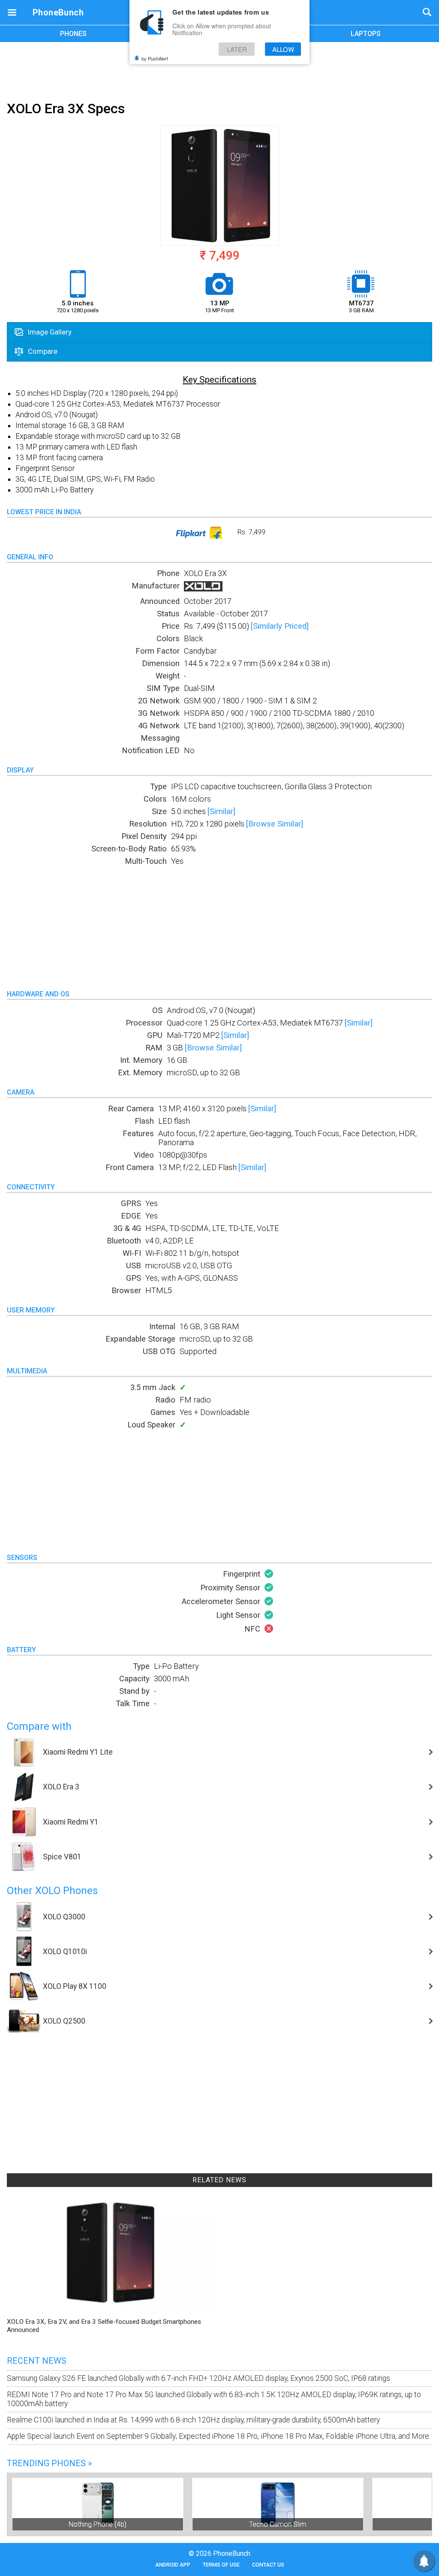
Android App (173, 2565)
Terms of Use (221, 2565)
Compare (42, 351)
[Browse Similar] (275, 824)
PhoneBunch (58, 12)
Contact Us (268, 2565)
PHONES (73, 34)
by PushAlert (155, 58)
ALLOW (283, 49)
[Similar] (221, 811)
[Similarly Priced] (280, 626)
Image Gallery (49, 332)
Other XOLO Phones (52, 1891)
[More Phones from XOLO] (203, 589)
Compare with (39, 1726)
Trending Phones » (49, 2463)
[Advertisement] (219, 70)
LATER (237, 49)
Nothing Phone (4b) (98, 2524)
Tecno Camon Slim (278, 2524)
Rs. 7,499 (251, 532)
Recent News (37, 2361)
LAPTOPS (366, 34)
